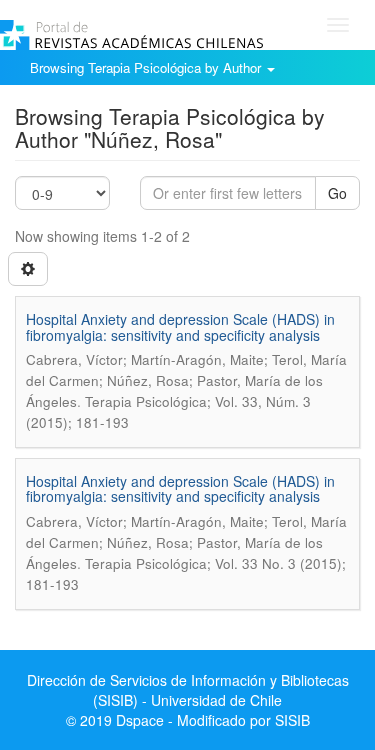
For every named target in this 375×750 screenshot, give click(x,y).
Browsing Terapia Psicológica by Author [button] (147, 67)
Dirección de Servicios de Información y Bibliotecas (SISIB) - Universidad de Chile (188, 690)
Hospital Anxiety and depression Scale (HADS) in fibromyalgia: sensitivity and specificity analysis (180, 326)
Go (337, 193)
